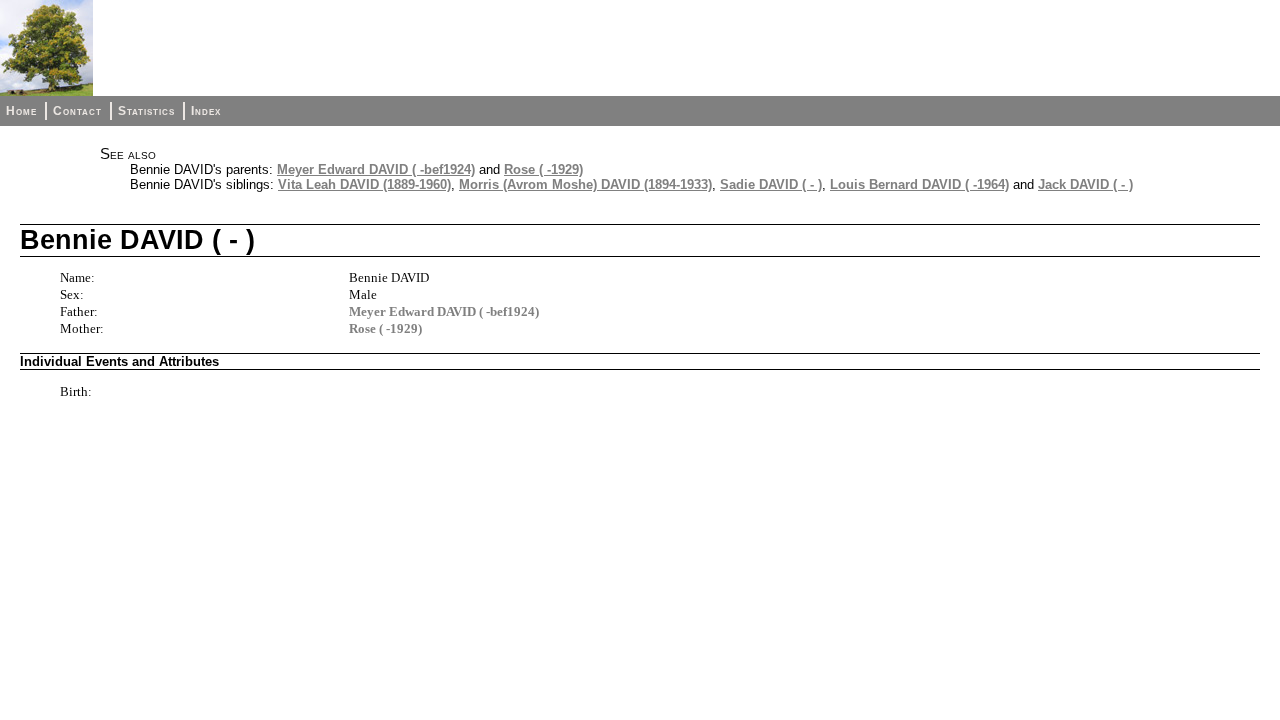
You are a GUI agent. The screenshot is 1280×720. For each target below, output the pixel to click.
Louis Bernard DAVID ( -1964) (919, 184)
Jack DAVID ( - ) (1085, 184)
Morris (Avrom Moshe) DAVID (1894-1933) (585, 184)
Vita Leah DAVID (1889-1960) (364, 184)
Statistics (146, 111)
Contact (77, 111)
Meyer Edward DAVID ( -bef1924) (376, 169)
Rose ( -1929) (543, 169)
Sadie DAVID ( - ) (771, 184)
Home (21, 111)
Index (206, 111)
